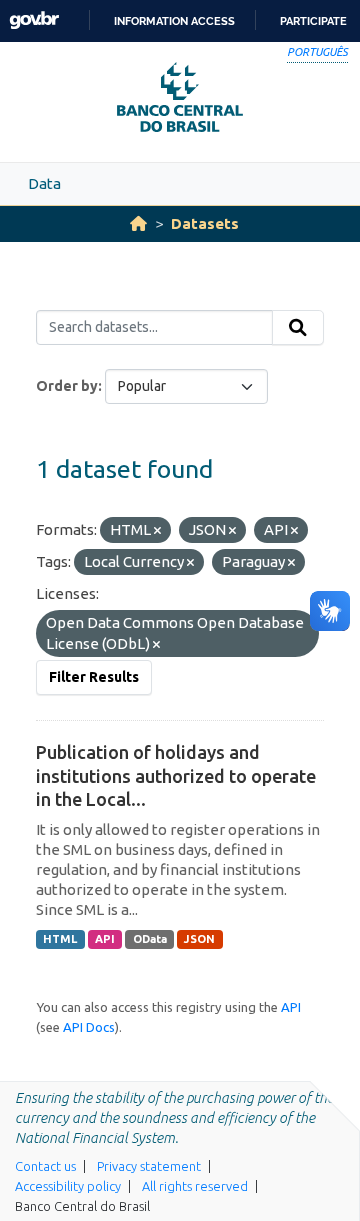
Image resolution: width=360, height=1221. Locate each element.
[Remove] (157, 531)
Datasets (205, 223)
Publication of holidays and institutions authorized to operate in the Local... (176, 775)
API (105, 939)
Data (44, 183)
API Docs (89, 1027)
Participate (313, 21)
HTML (60, 939)
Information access (174, 21)
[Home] (138, 223)
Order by (67, 386)
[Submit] (298, 328)
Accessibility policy (68, 1186)
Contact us (45, 1166)
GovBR (34, 20)
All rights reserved (195, 1186)
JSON (199, 939)
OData (150, 939)
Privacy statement (149, 1166)
